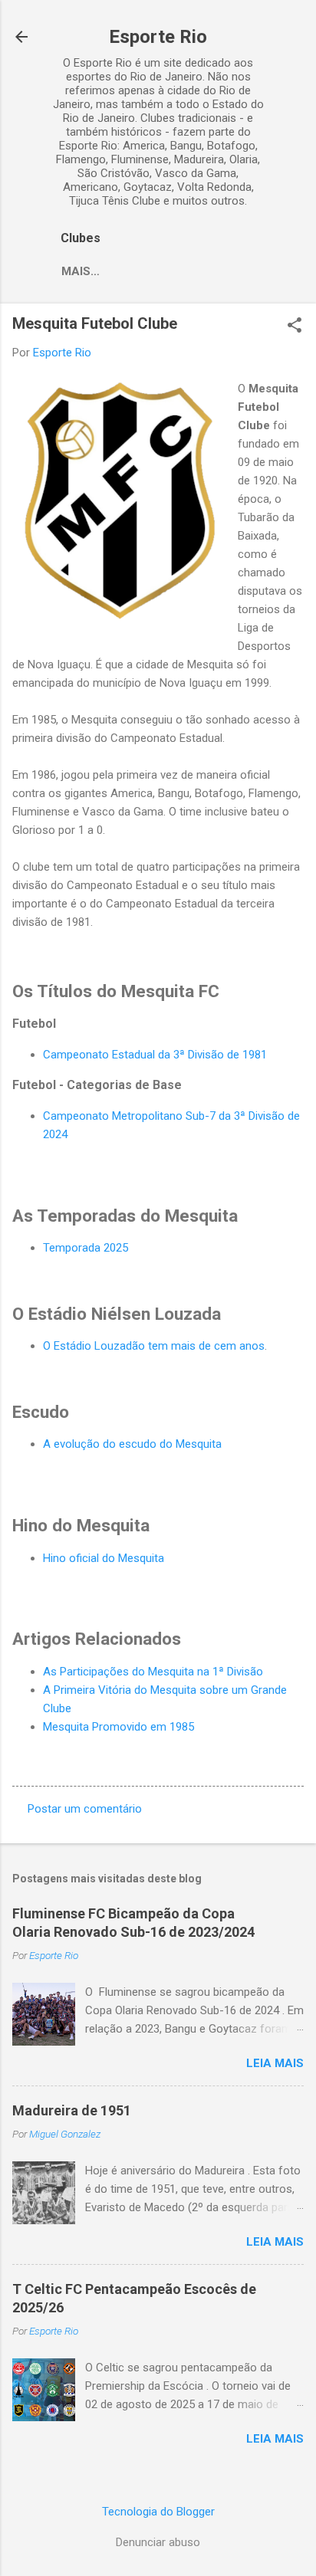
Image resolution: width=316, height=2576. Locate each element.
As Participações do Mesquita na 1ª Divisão (153, 1672)
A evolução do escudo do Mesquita (132, 1444)
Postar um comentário (85, 1809)
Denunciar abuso (158, 2542)
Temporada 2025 (86, 1248)
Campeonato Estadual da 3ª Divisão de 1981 (155, 1055)
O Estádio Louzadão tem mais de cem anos (154, 1346)
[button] (295, 327)
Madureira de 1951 (72, 2110)
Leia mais (275, 2063)
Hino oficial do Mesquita (104, 1558)
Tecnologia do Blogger (158, 2512)
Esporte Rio (158, 37)
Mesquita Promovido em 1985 (118, 1727)
